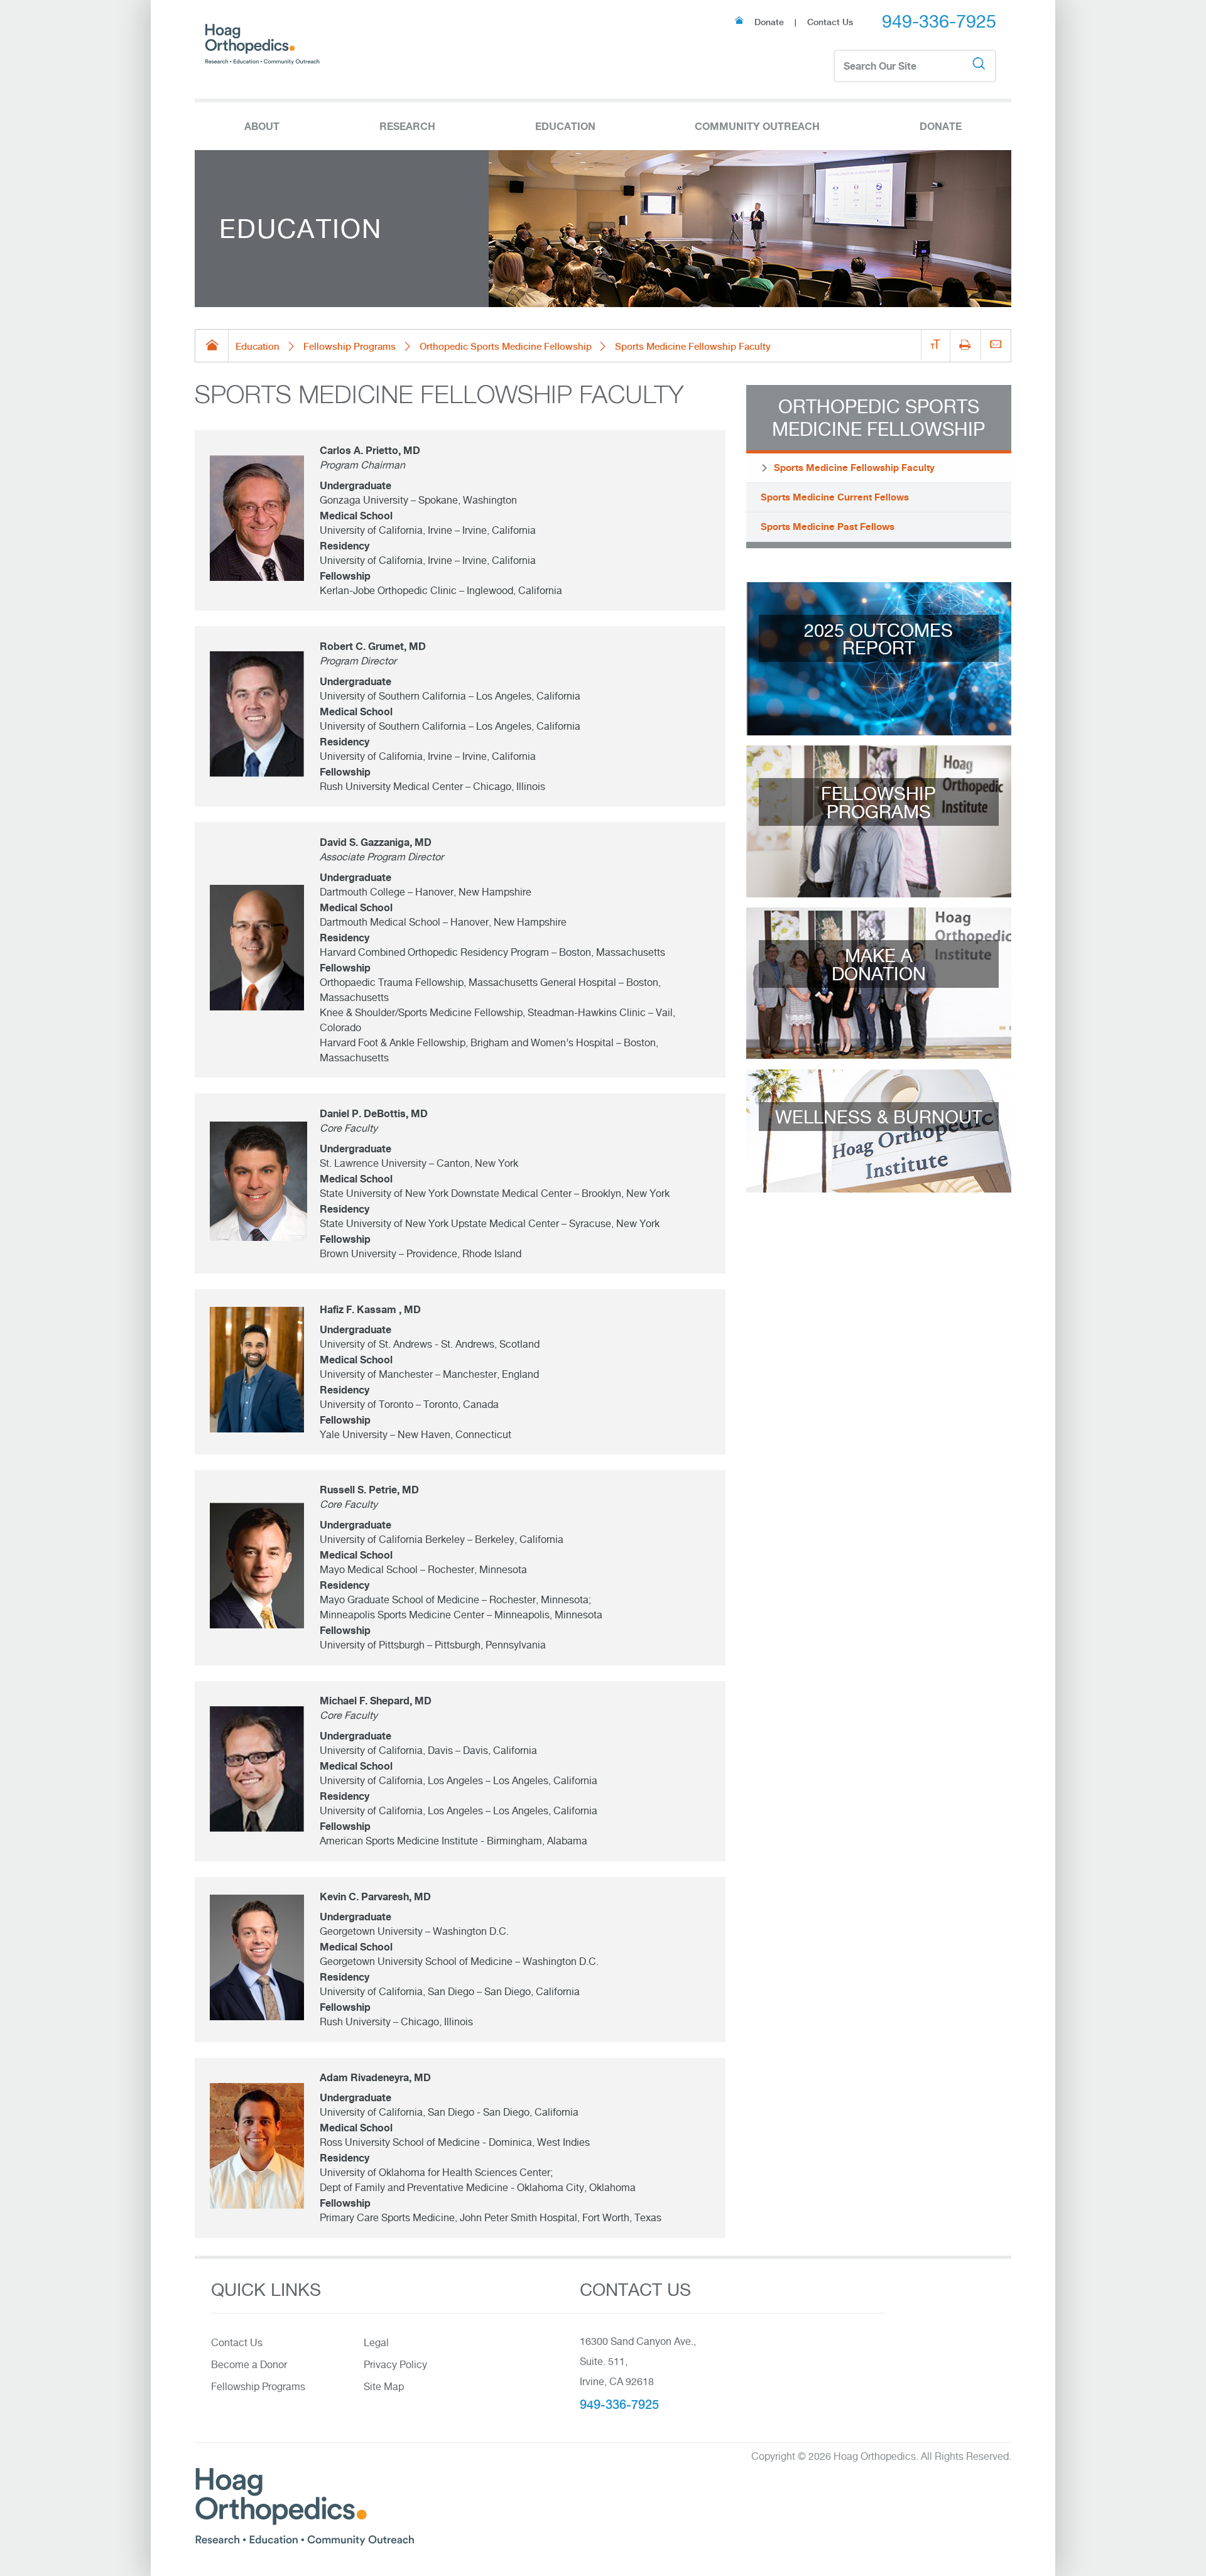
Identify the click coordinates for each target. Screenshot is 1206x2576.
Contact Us (830, 22)
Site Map (384, 2387)
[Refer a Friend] (996, 345)
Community (757, 126)
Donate (769, 22)
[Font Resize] (936, 345)
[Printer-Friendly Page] (965, 346)
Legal (376, 2343)
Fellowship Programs (350, 346)
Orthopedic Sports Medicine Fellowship (506, 346)
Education (258, 346)
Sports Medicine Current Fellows (835, 497)
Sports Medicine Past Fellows (828, 527)
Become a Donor (249, 2365)
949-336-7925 (939, 21)
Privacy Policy (395, 2365)
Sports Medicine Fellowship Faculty (854, 468)
